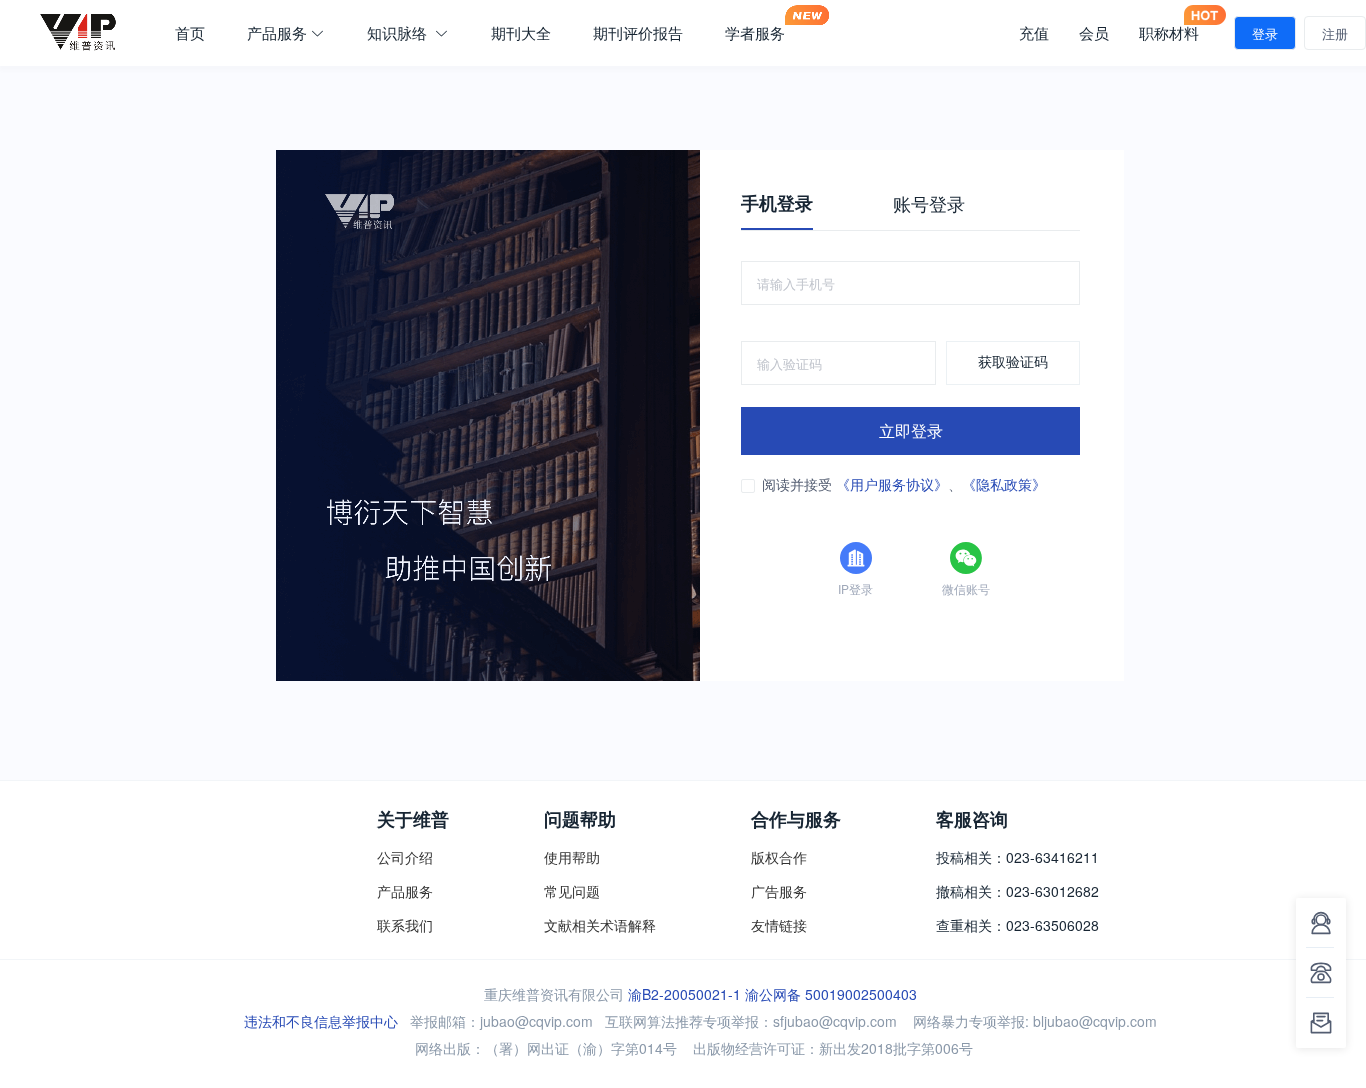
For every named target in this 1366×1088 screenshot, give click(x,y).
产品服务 (277, 33)
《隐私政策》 (1004, 484)
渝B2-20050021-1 (684, 994)
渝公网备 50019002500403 (831, 994)
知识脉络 (399, 33)
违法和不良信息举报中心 (321, 1021)
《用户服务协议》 (892, 484)
